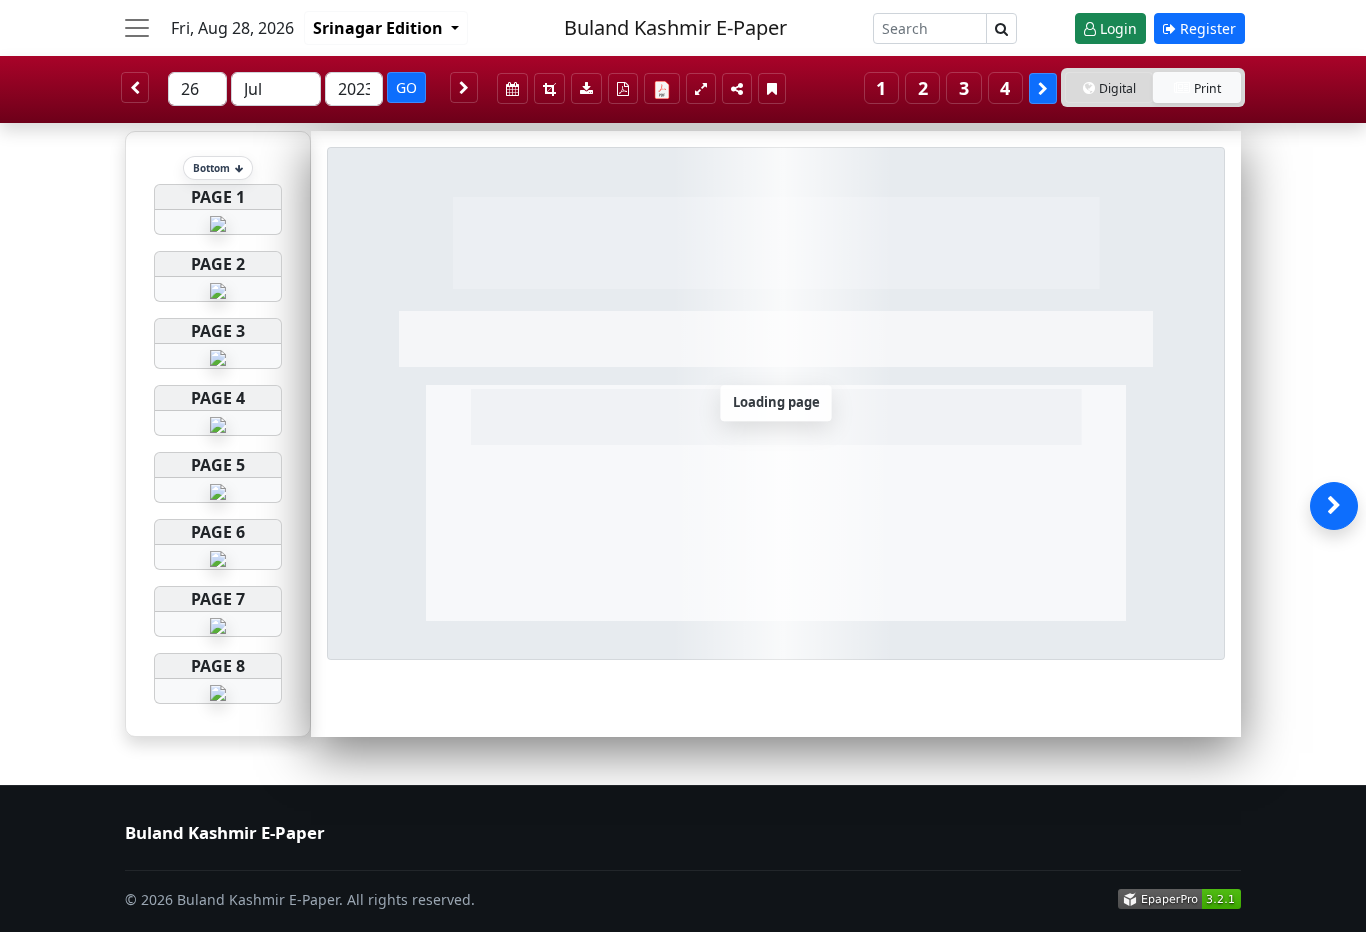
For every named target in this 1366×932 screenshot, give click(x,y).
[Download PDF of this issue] (665, 85)
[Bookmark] (772, 88)
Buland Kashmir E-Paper (675, 27)
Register (1206, 28)
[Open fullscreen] (701, 88)
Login (1116, 28)
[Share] (737, 88)
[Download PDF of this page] (623, 88)
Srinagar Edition (380, 28)
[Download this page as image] (586, 88)
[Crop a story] (549, 88)
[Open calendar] (512, 88)
